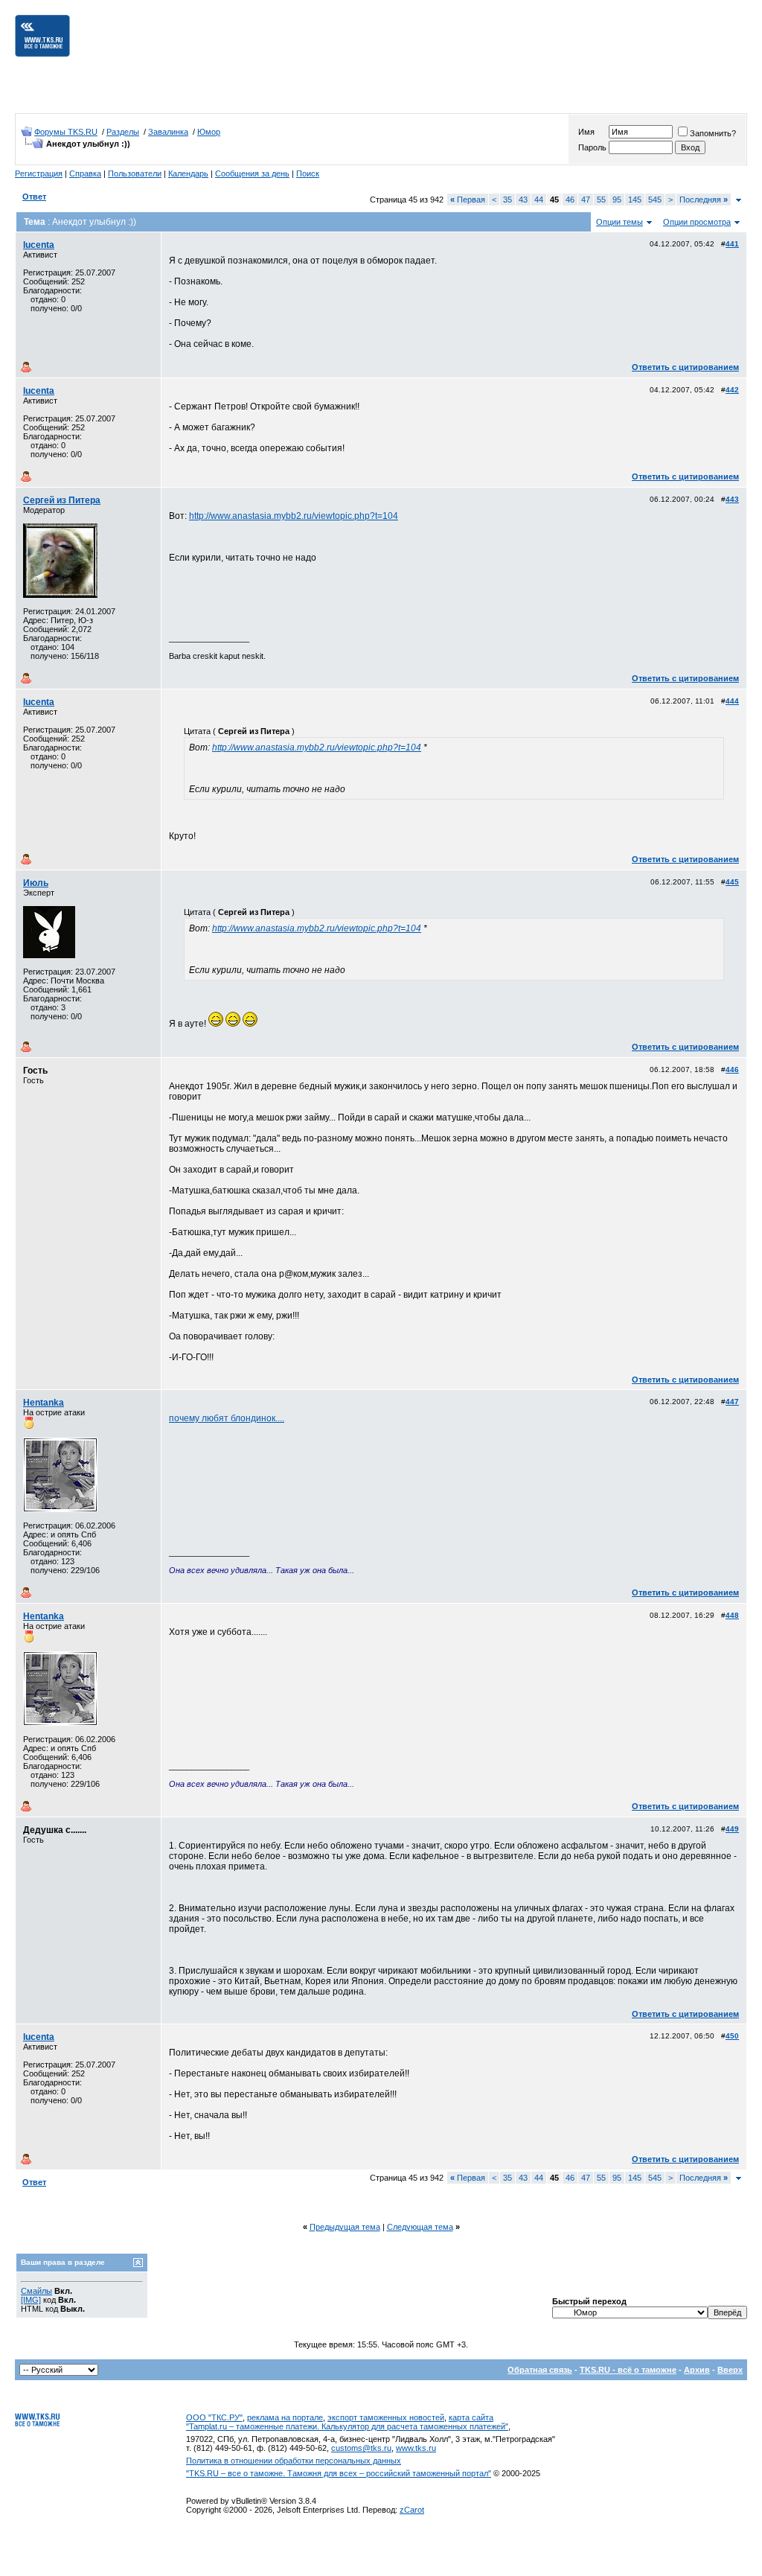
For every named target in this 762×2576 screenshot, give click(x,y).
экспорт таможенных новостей (386, 2417)
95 (617, 200)
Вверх (730, 2370)
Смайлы (36, 2291)
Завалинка (168, 132)
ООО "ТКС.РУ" (214, 2417)
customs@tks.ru (361, 2448)
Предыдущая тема (345, 2227)
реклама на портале (285, 2417)
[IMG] (31, 2300)
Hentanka (44, 1403)
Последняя (704, 200)
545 (655, 200)
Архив (697, 2370)
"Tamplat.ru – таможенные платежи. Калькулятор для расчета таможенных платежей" (347, 2426)
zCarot (412, 2510)
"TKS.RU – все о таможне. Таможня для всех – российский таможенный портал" (339, 2473)
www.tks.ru (416, 2448)
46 (570, 200)
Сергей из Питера (62, 500)
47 (586, 200)
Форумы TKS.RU (66, 132)
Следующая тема (420, 2227)
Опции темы (619, 222)
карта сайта (471, 2417)
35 (508, 200)
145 (635, 200)
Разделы (123, 132)
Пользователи (135, 173)
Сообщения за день (252, 173)
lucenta (39, 245)
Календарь (188, 173)
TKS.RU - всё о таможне (628, 2370)
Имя (586, 132)
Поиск (308, 173)
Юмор (209, 132)
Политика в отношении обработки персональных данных (294, 2461)
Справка (85, 173)
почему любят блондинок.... (227, 1418)
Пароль (592, 147)
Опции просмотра (697, 222)
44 (539, 200)
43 (523, 200)
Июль (36, 883)
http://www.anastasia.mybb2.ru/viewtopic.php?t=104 (294, 516)
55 (601, 200)
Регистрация (39, 173)
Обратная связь (540, 2370)
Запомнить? (713, 133)
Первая (468, 200)
